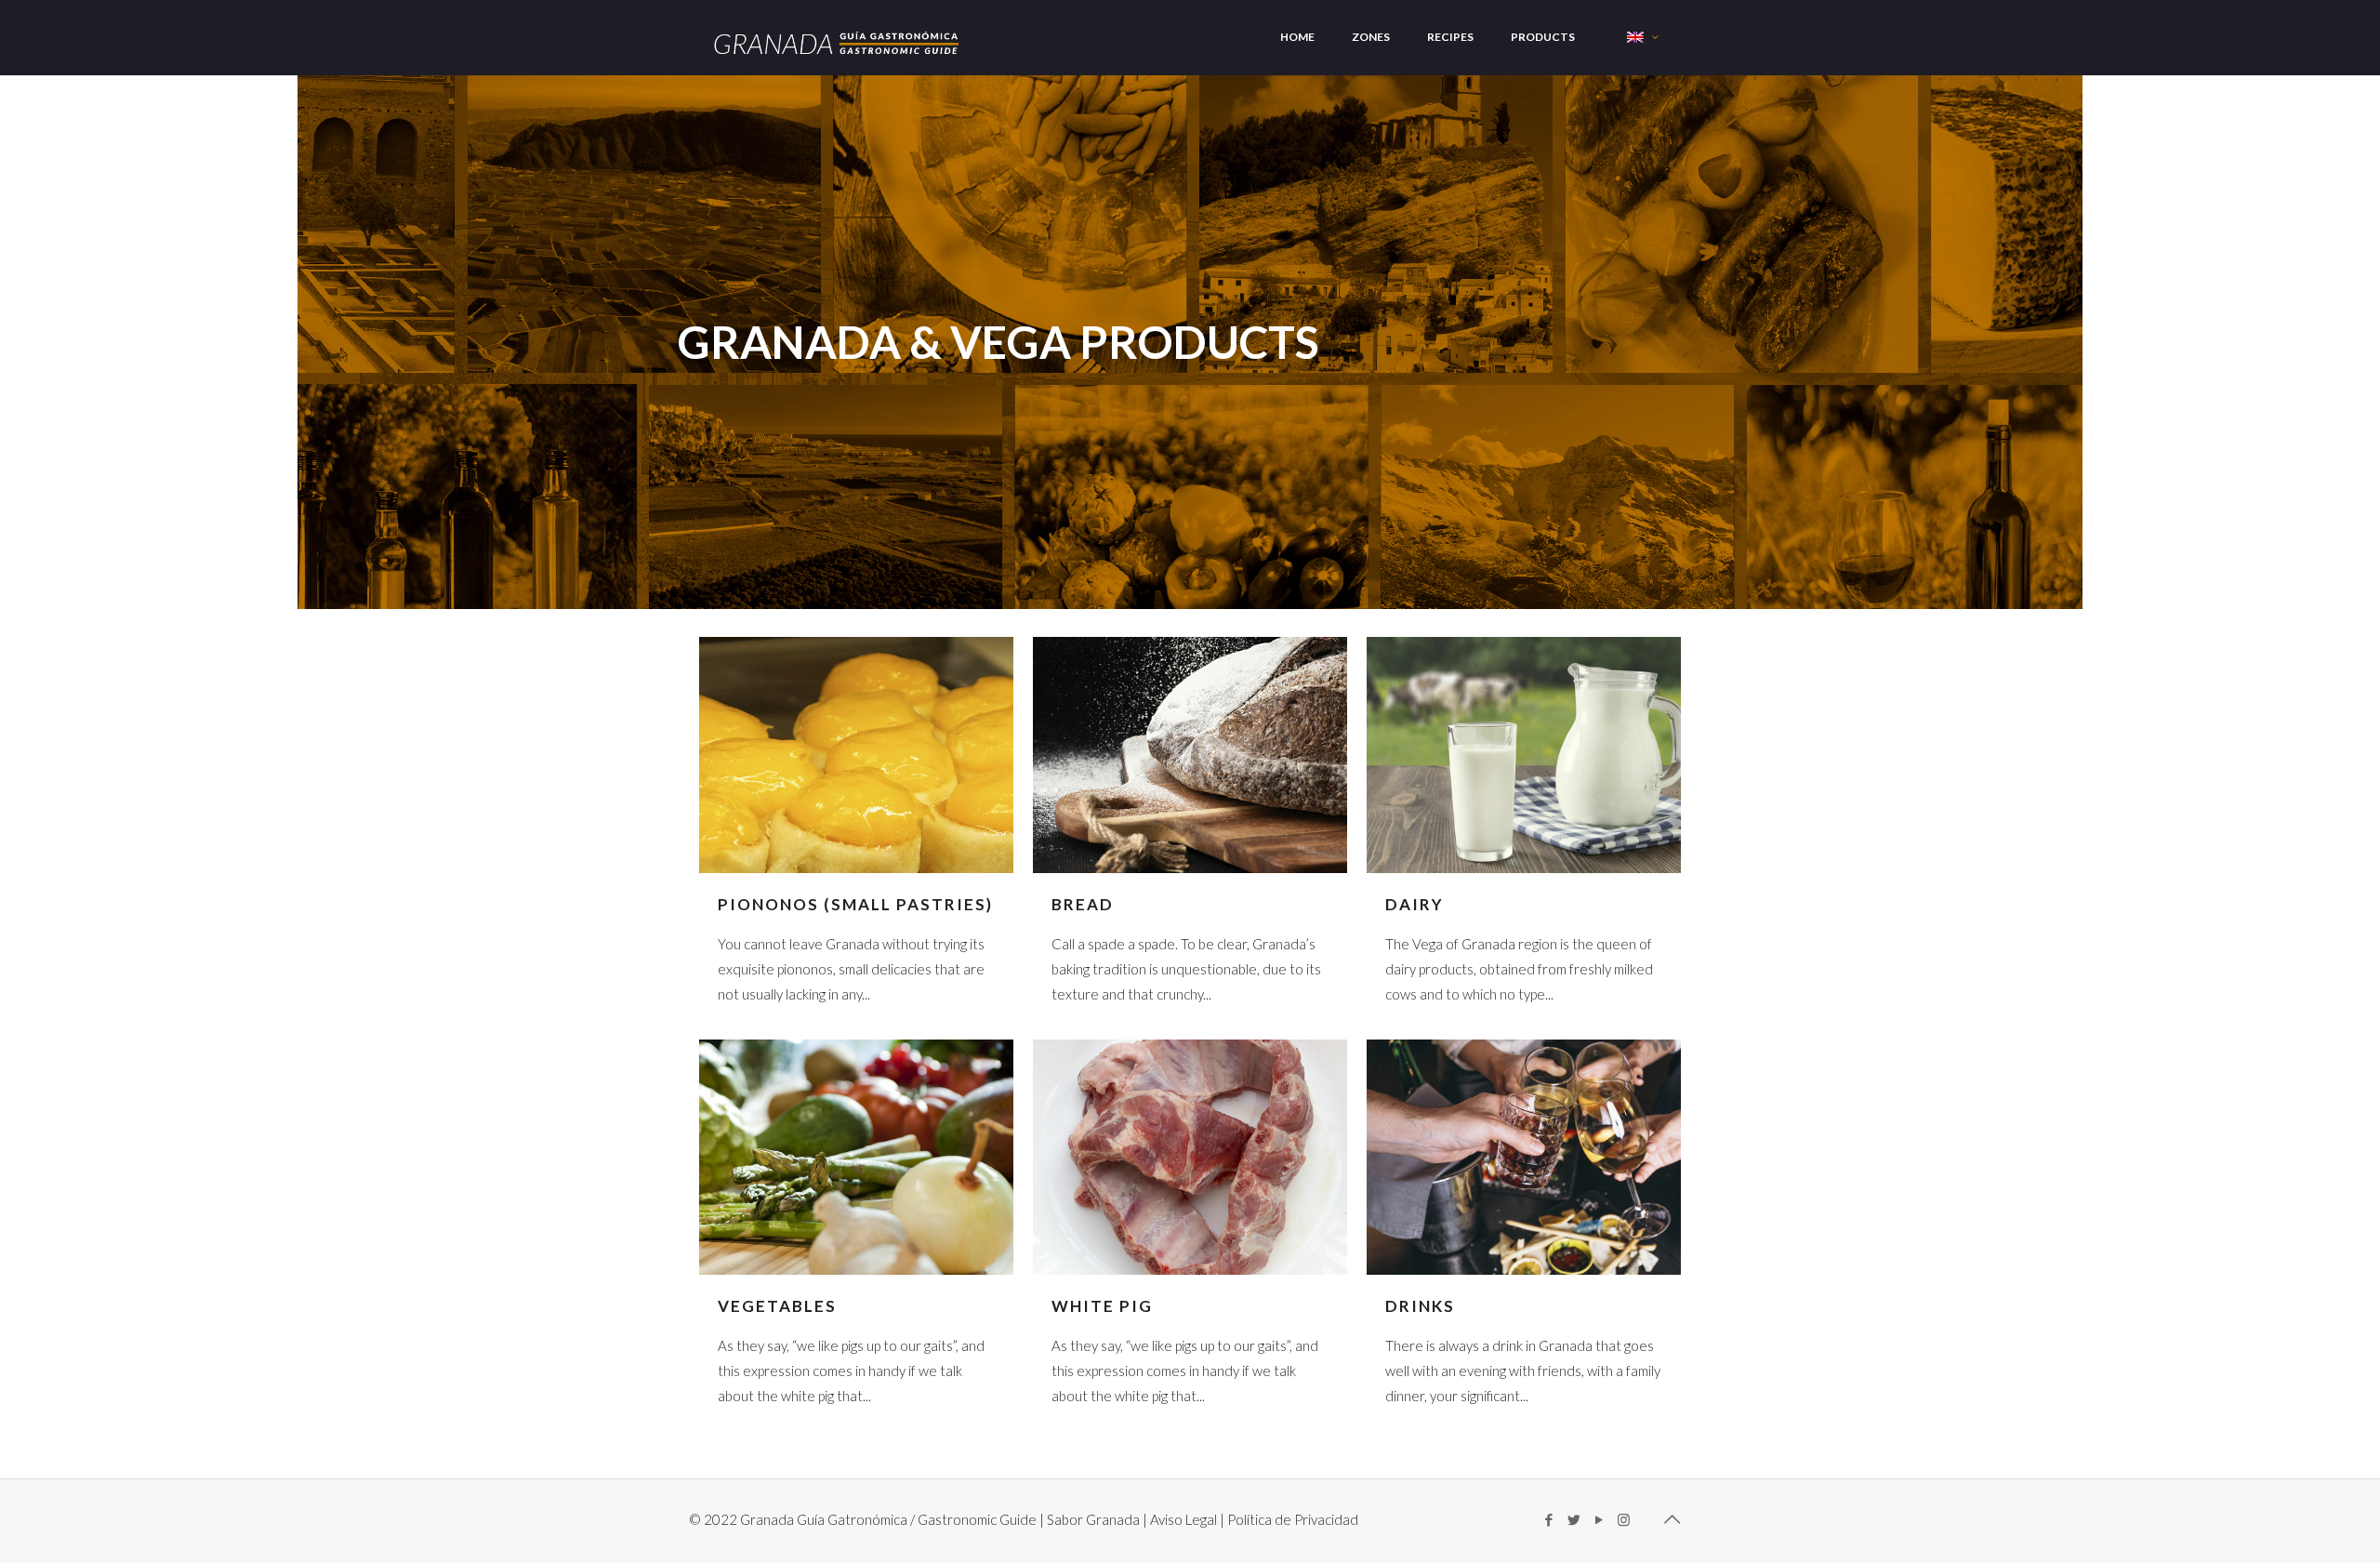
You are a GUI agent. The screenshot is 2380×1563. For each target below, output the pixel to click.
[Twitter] (1573, 1519)
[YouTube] (1599, 1519)
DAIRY (1415, 904)
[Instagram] (1624, 1519)
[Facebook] (1548, 1519)
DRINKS (1420, 1306)
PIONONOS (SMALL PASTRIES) (855, 904)
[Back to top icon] (1672, 1518)
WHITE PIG (1102, 1306)
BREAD (1083, 904)
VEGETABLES (777, 1306)
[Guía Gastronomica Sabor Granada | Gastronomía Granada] (838, 36)
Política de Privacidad (1293, 1519)
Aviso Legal (1183, 1519)
